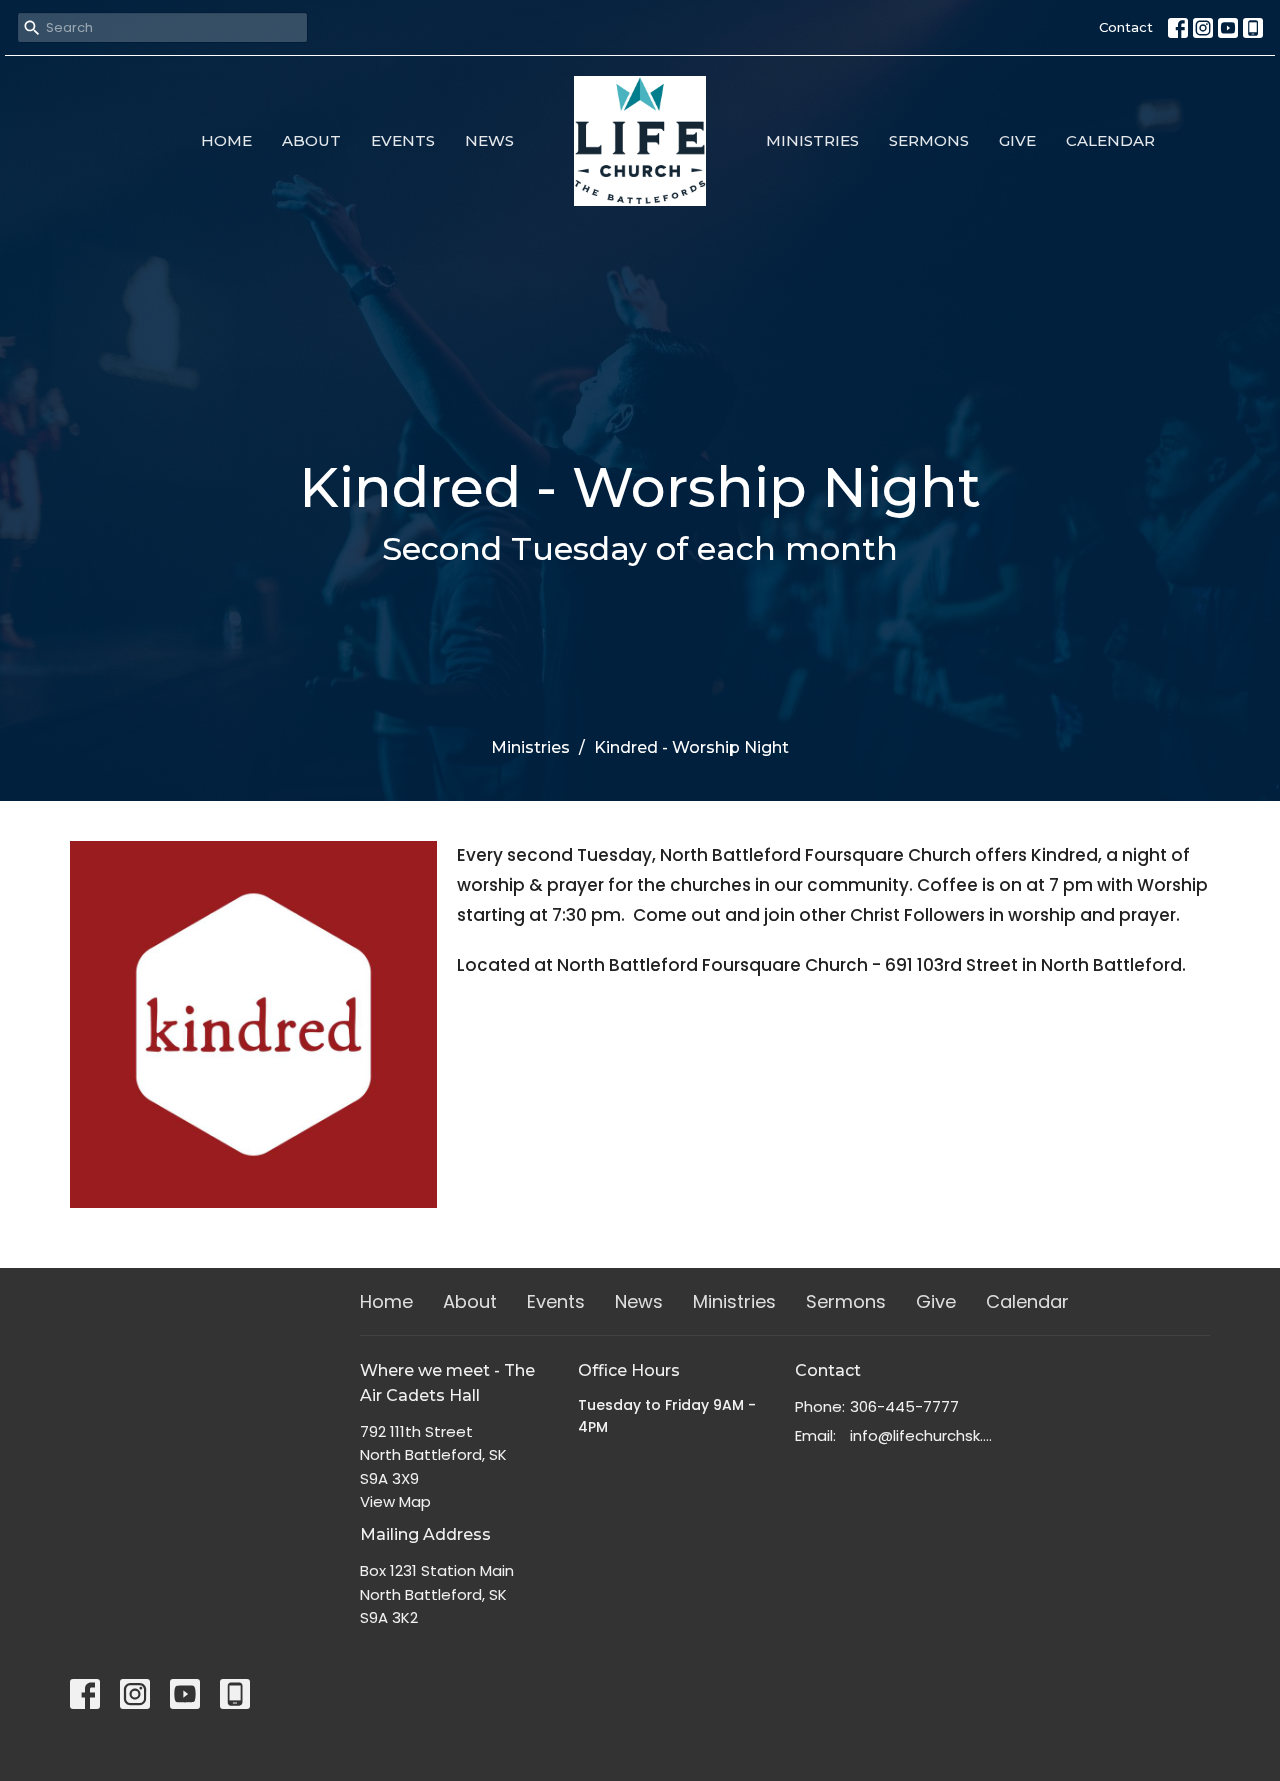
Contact (1126, 27)
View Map (395, 1501)
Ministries (812, 140)
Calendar (1110, 140)
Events (403, 140)
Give (1017, 140)
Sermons (929, 140)
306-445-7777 (904, 1406)
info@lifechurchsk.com (921, 1435)
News (489, 140)
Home (226, 140)
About (311, 140)
